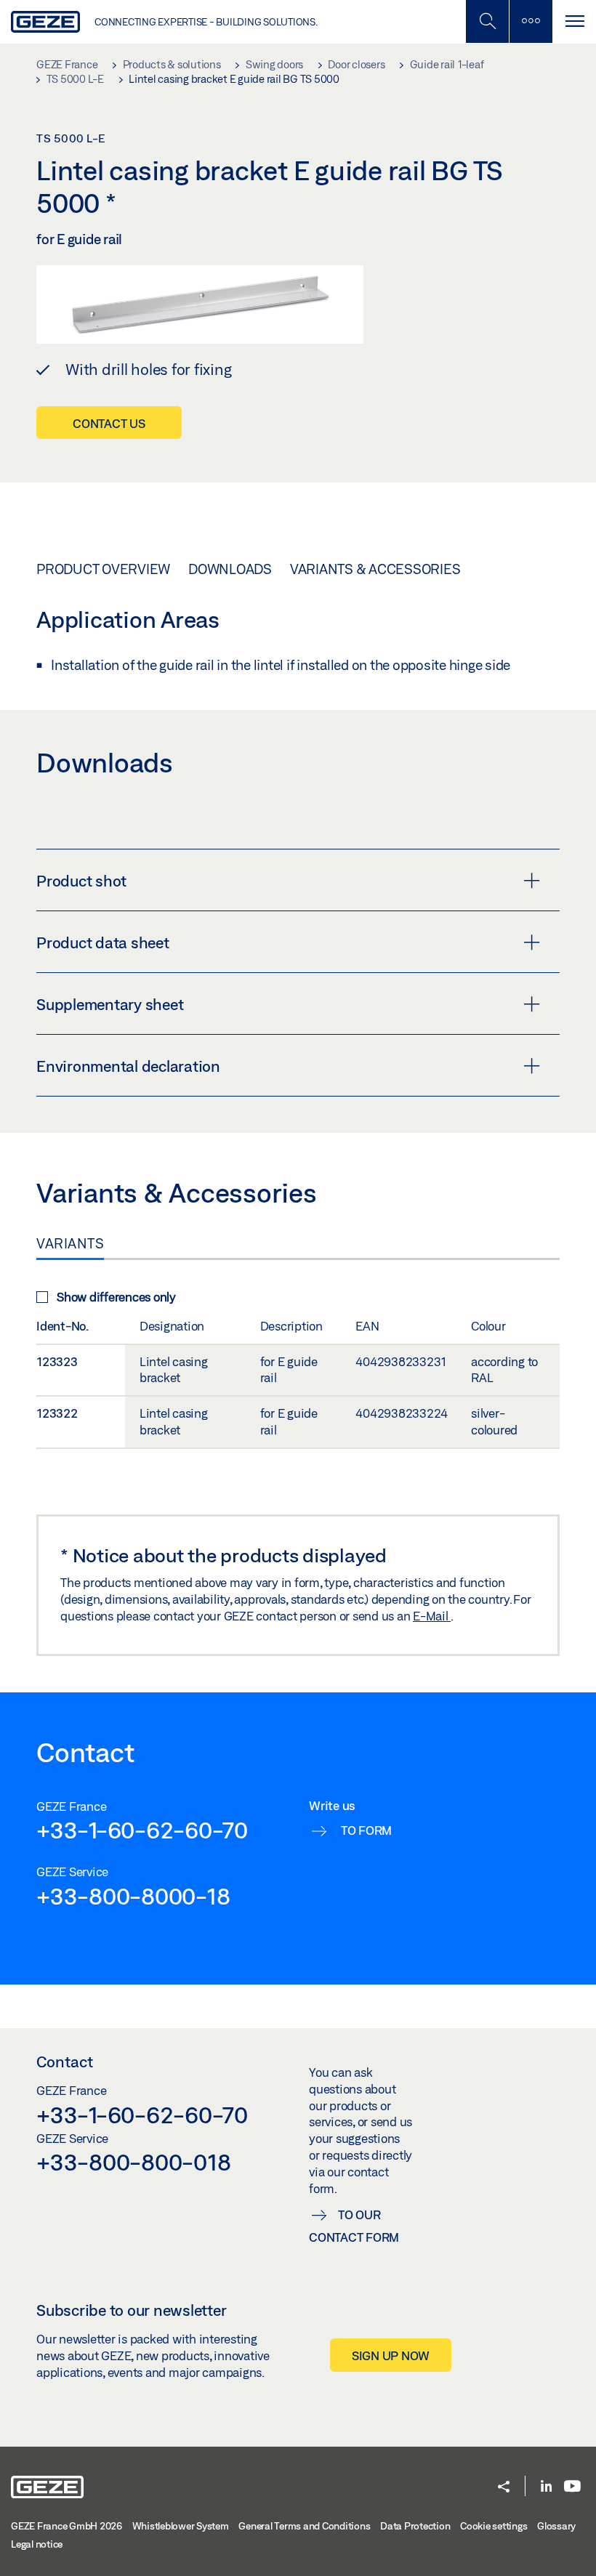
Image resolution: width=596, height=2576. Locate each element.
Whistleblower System (181, 2526)
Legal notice (37, 2544)
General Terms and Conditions (304, 2526)
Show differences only (116, 1297)
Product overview (103, 569)
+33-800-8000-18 (133, 1896)
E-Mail (432, 1616)
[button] (504, 2488)
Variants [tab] (70, 1243)
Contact (65, 2062)
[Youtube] (572, 2487)
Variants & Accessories (375, 569)
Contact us (109, 423)
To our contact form (354, 2226)
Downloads (230, 569)
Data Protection (415, 2526)
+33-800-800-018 (133, 2162)
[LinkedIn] (546, 2487)
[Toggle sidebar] (531, 21)
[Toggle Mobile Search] (487, 21)
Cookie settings (494, 2526)
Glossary (556, 2526)
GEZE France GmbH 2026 (67, 2526)
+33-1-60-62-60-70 (142, 1830)
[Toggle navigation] (574, 21)
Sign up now (391, 2355)
